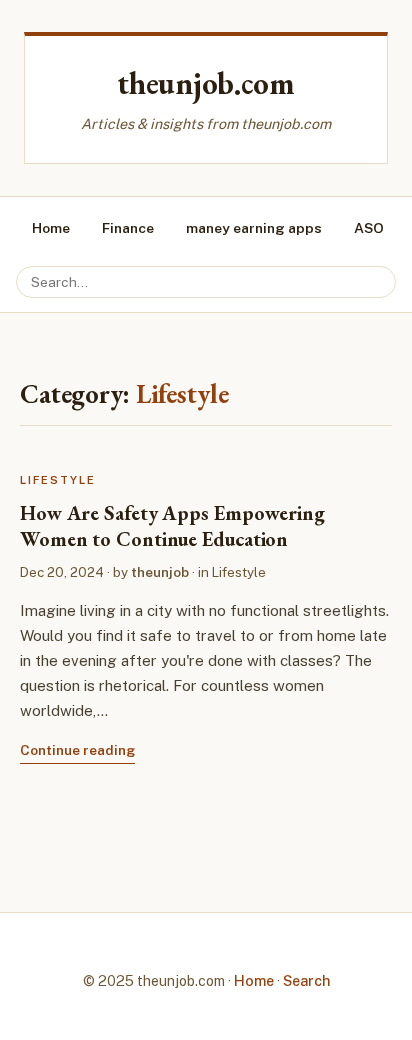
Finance (128, 228)
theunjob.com (206, 83)
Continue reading (77, 750)
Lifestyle (58, 480)
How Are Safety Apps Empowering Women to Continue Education (172, 525)
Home (51, 228)
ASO (369, 228)
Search (306, 980)
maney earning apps (254, 228)
